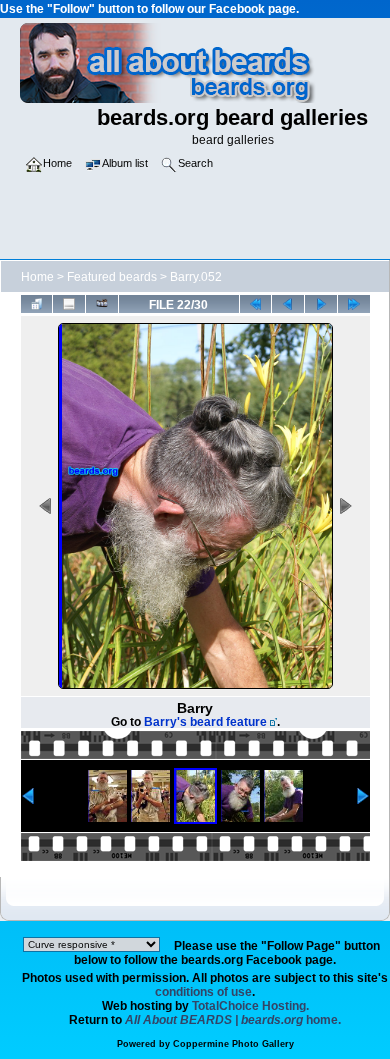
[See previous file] (288, 304)
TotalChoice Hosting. (250, 1006)
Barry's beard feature (205, 722)
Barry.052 (196, 277)
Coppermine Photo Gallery (233, 1044)
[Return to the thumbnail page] (37, 304)
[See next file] (321, 304)
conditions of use (203, 992)
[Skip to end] (354, 304)
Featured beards (112, 277)
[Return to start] (256, 304)
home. (233, 1020)
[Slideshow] (102, 304)
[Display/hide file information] (69, 304)
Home (37, 277)
